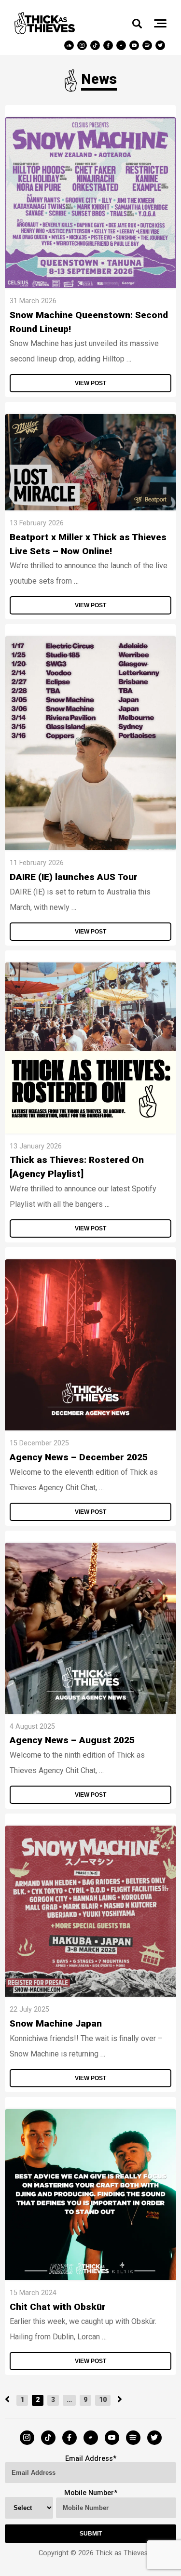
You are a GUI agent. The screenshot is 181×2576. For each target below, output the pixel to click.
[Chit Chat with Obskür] (90, 2277)
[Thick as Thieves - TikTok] (96, 45)
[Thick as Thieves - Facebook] (109, 45)
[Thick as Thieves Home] (45, 32)
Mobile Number (89, 2493)
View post (90, 383)
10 (103, 2400)
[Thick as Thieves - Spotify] (148, 45)
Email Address (89, 2459)
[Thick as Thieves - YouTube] (135, 45)
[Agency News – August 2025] (90, 1711)
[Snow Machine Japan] (90, 1994)
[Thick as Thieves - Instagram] (83, 45)
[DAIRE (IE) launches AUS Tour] (90, 848)
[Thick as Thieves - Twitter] (161, 45)
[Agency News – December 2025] (90, 1428)
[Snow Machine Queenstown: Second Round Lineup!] (90, 286)
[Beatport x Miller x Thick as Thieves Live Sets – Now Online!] (90, 508)
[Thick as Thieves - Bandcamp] (122, 45)
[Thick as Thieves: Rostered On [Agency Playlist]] (90, 1131)
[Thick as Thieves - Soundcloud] (70, 45)
